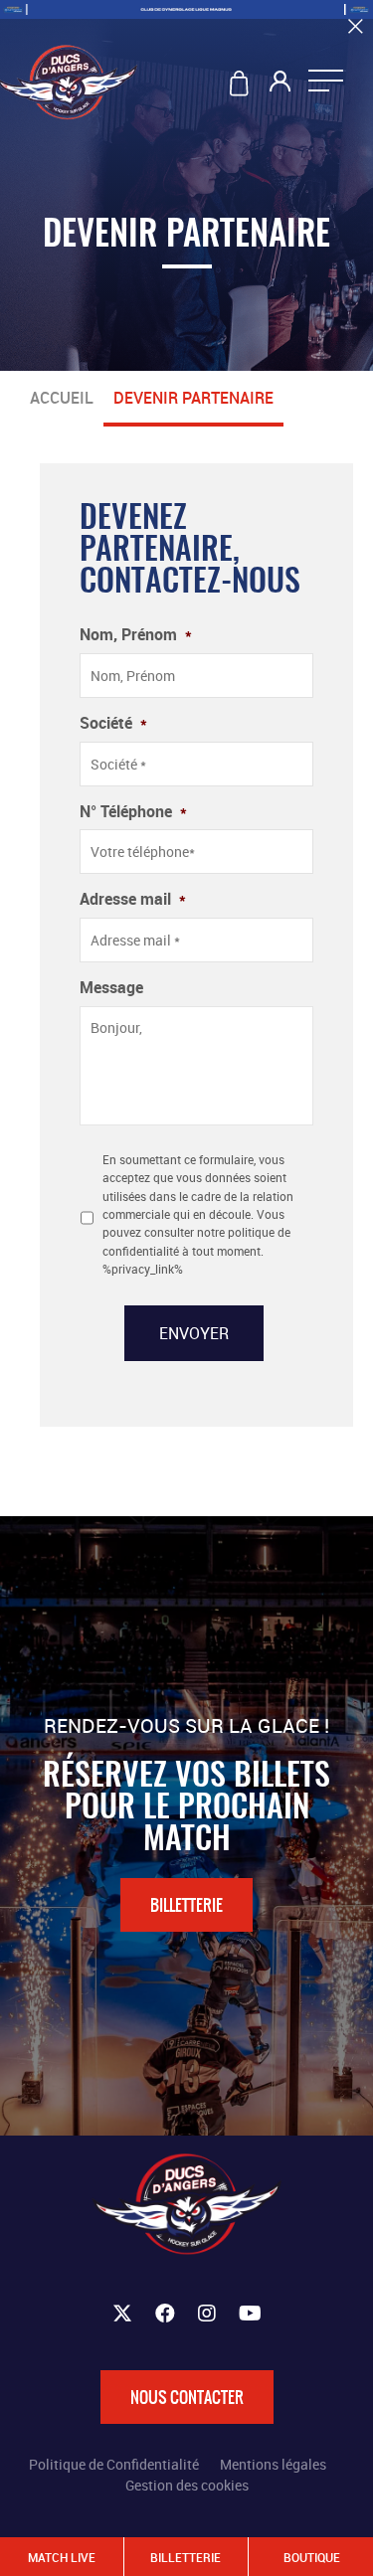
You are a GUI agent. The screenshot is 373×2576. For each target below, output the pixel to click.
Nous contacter (187, 2397)
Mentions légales (273, 2464)
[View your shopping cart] (242, 86)
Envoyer (194, 1333)
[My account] (282, 86)
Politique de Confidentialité (114, 2464)
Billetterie (186, 1905)
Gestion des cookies (187, 2485)
